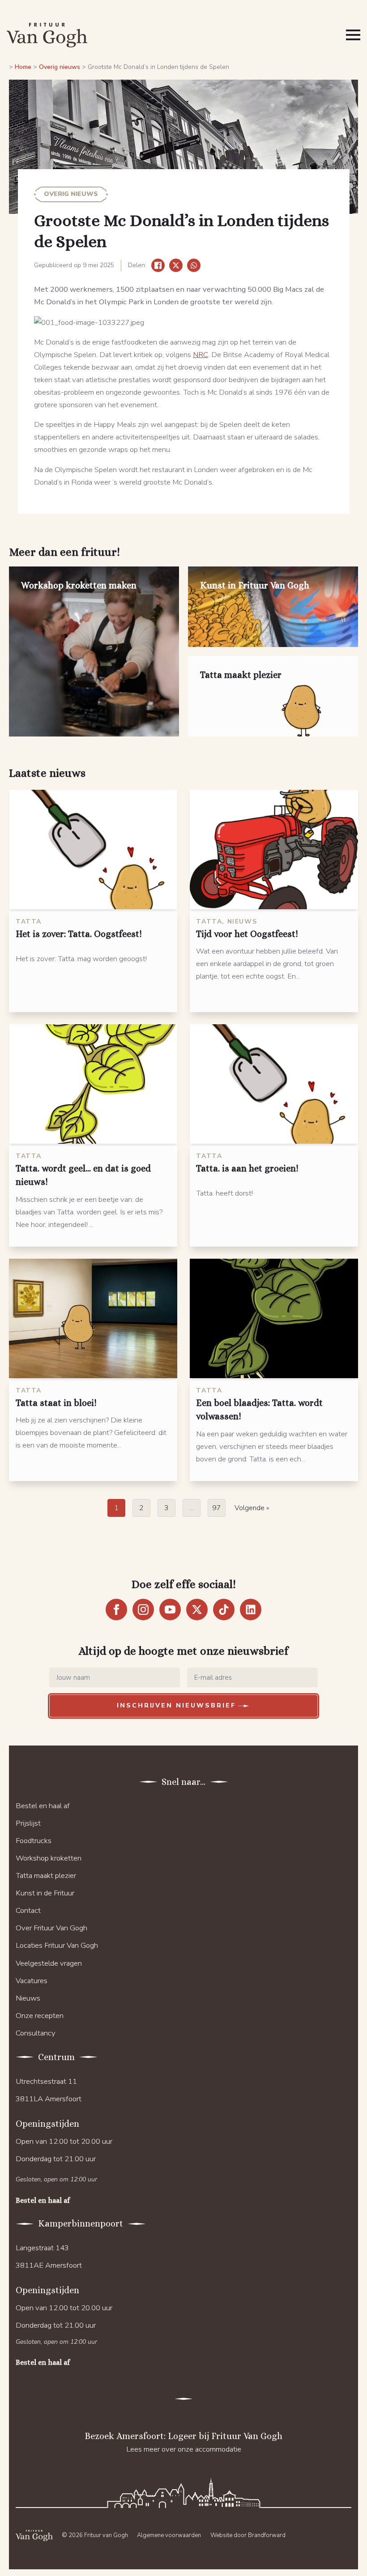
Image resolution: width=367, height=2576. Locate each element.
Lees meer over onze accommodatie (184, 2449)
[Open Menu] (353, 35)
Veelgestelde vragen (49, 1963)
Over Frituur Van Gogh (51, 1928)
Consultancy (36, 2033)
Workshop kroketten (49, 1858)
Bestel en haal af (43, 1806)
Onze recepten (40, 2016)
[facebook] (116, 1609)
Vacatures (32, 1981)
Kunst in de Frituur (45, 1893)
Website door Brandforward (248, 2535)
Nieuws (28, 1998)
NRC (201, 355)
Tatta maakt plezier (46, 1876)
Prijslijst (28, 1823)
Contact (28, 1910)
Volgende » (252, 1508)
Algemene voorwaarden (169, 2535)
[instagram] (143, 1609)
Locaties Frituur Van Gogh (57, 1945)
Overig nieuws (60, 67)
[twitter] (197, 1609)
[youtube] (170, 1609)
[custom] (224, 1609)
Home (23, 67)
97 (217, 1508)
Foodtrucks (34, 1841)
